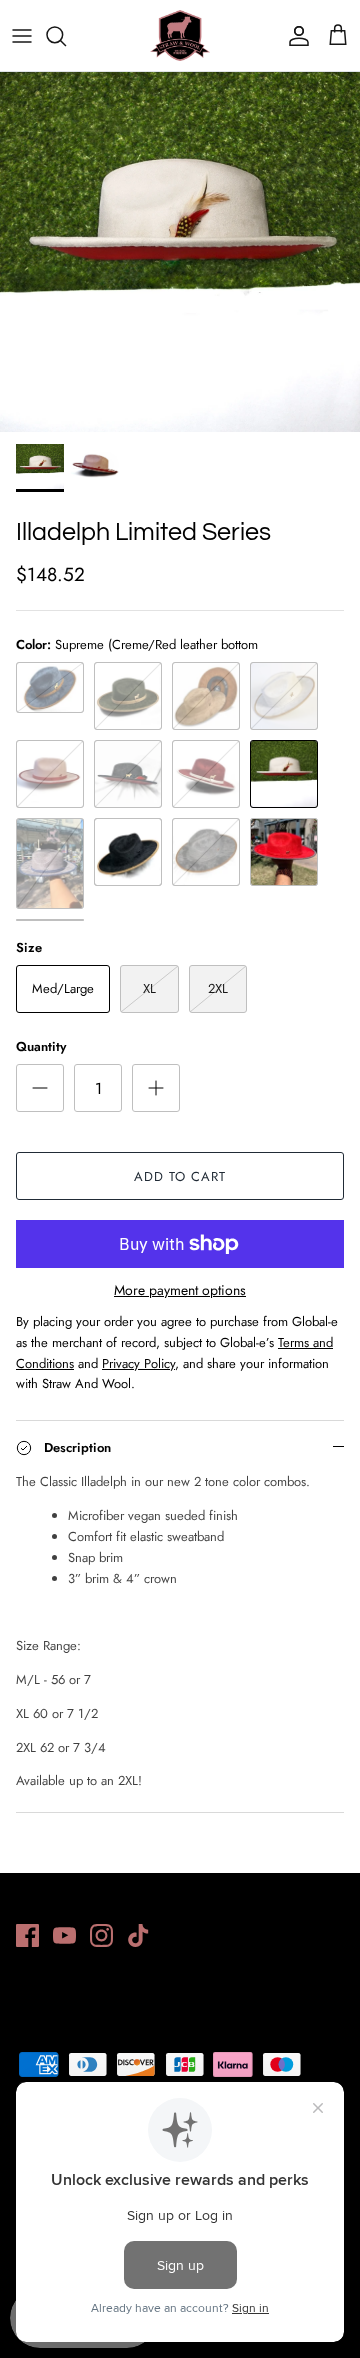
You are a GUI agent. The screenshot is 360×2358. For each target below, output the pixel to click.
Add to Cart (180, 1176)
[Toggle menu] (22, 36)
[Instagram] (101, 1935)
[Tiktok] (138, 1935)
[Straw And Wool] (180, 35)
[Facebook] (27, 1935)
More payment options (180, 1290)
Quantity (41, 1047)
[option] (180, 252)
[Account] (294, 36)
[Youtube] (64, 1935)
